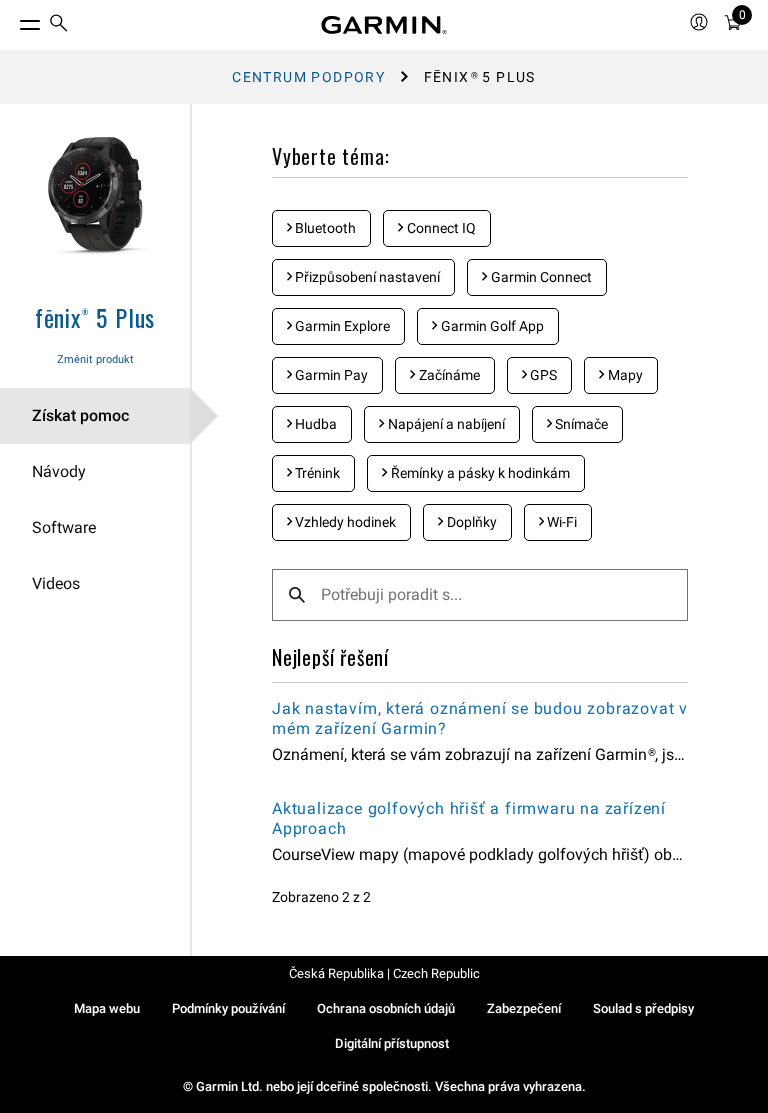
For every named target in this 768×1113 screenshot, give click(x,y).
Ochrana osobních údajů (386, 1008)
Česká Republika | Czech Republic (384, 973)
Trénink (316, 473)
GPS (542, 375)
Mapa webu (107, 1008)
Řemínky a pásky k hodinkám (479, 473)
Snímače (580, 424)
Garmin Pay (330, 375)
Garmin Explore (341, 326)
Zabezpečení (524, 1008)
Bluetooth (324, 228)
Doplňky (470, 522)
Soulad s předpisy (643, 1008)
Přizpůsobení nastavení (366, 277)
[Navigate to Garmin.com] (384, 25)
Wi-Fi (560, 522)
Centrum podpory (308, 77)
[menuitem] (59, 25)
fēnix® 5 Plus (95, 317)
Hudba (314, 424)
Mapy (624, 375)
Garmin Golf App (491, 326)
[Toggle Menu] (12, 20)
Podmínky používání (228, 1008)
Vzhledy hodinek (344, 522)
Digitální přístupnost (392, 1043)
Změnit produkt (95, 359)
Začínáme (448, 375)
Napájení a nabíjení (445, 424)
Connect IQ (440, 228)
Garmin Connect (540, 277)
